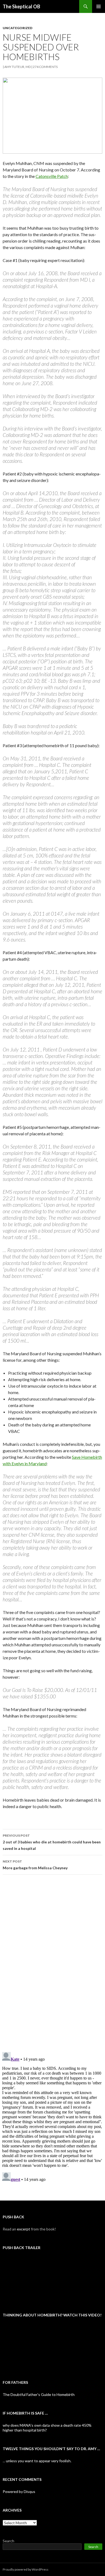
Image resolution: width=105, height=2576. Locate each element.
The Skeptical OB (21, 6)
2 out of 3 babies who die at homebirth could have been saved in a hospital (52, 1842)
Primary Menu (99, 6)
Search (8, 2541)
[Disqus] (52, 1963)
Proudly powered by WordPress (26, 2569)
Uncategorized (17, 28)
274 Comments (45, 67)
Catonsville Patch (52, 176)
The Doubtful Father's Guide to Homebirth (39, 2394)
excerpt (24, 2229)
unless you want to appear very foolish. (39, 2461)
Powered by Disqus (19, 2491)
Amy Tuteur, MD (17, 67)
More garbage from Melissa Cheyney (35, 1865)
